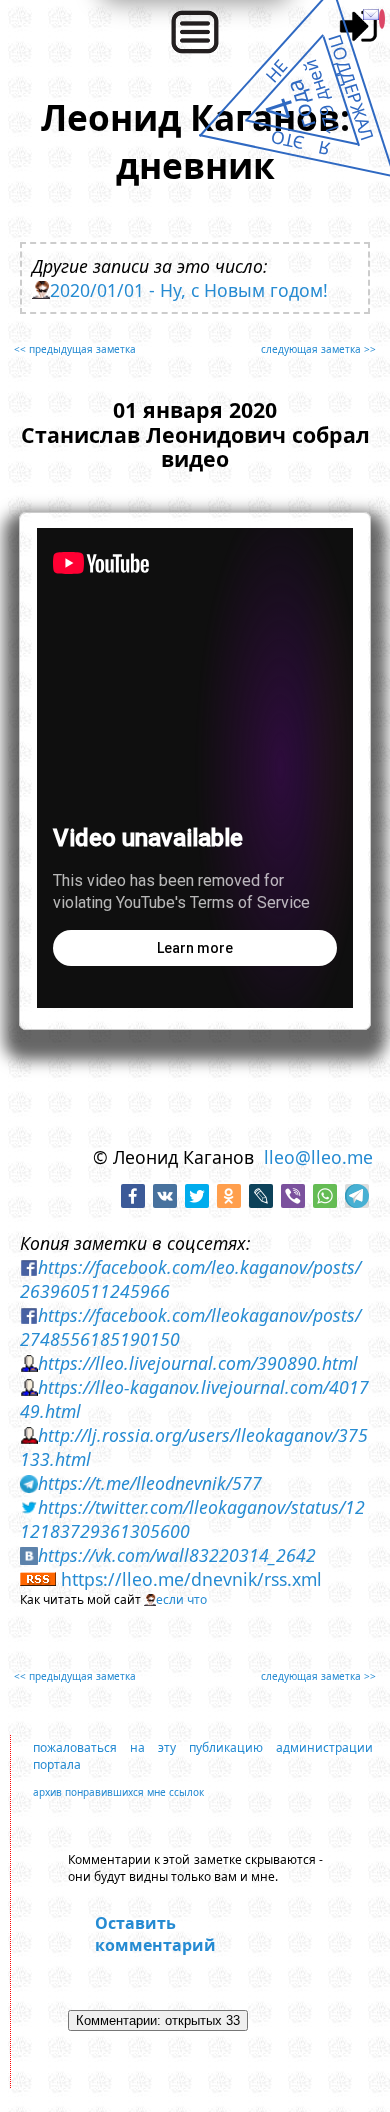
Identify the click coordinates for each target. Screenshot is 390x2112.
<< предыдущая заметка (75, 349)
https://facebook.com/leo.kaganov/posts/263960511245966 (190, 1279)
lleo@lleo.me (318, 1157)
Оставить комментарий (155, 1934)
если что (181, 1599)
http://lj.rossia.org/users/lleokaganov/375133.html (194, 1447)
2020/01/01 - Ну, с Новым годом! (189, 290)
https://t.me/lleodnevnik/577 (150, 1483)
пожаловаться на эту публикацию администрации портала (202, 1756)
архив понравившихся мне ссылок (118, 1792)
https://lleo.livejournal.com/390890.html (198, 1363)
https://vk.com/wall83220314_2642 (177, 1555)
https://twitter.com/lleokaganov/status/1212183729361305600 (192, 1519)
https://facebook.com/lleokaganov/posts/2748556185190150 (190, 1327)
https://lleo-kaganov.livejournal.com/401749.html (194, 1399)
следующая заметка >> (318, 349)
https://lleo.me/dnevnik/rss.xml (191, 1579)
